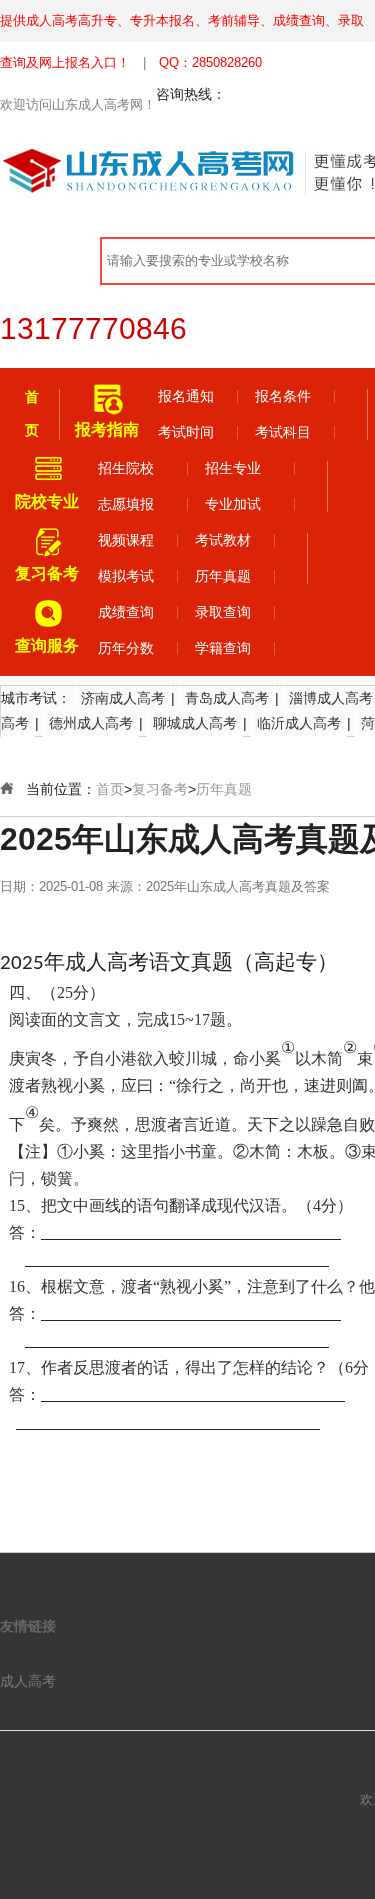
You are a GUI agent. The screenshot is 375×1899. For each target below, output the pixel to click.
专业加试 (233, 504)
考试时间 (186, 432)
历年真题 (223, 576)
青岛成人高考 (227, 698)
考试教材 (223, 540)
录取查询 (223, 612)
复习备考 (160, 789)
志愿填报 (126, 504)
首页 (110, 789)
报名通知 (186, 396)
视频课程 (126, 540)
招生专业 (233, 468)
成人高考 (28, 1681)
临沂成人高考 (299, 723)
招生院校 (126, 468)
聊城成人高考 (195, 723)
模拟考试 (126, 576)
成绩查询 (126, 612)
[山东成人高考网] (160, 171)
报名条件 (283, 396)
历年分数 (126, 648)
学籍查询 (223, 648)
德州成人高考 (91, 723)
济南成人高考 (123, 698)
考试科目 (283, 432)
